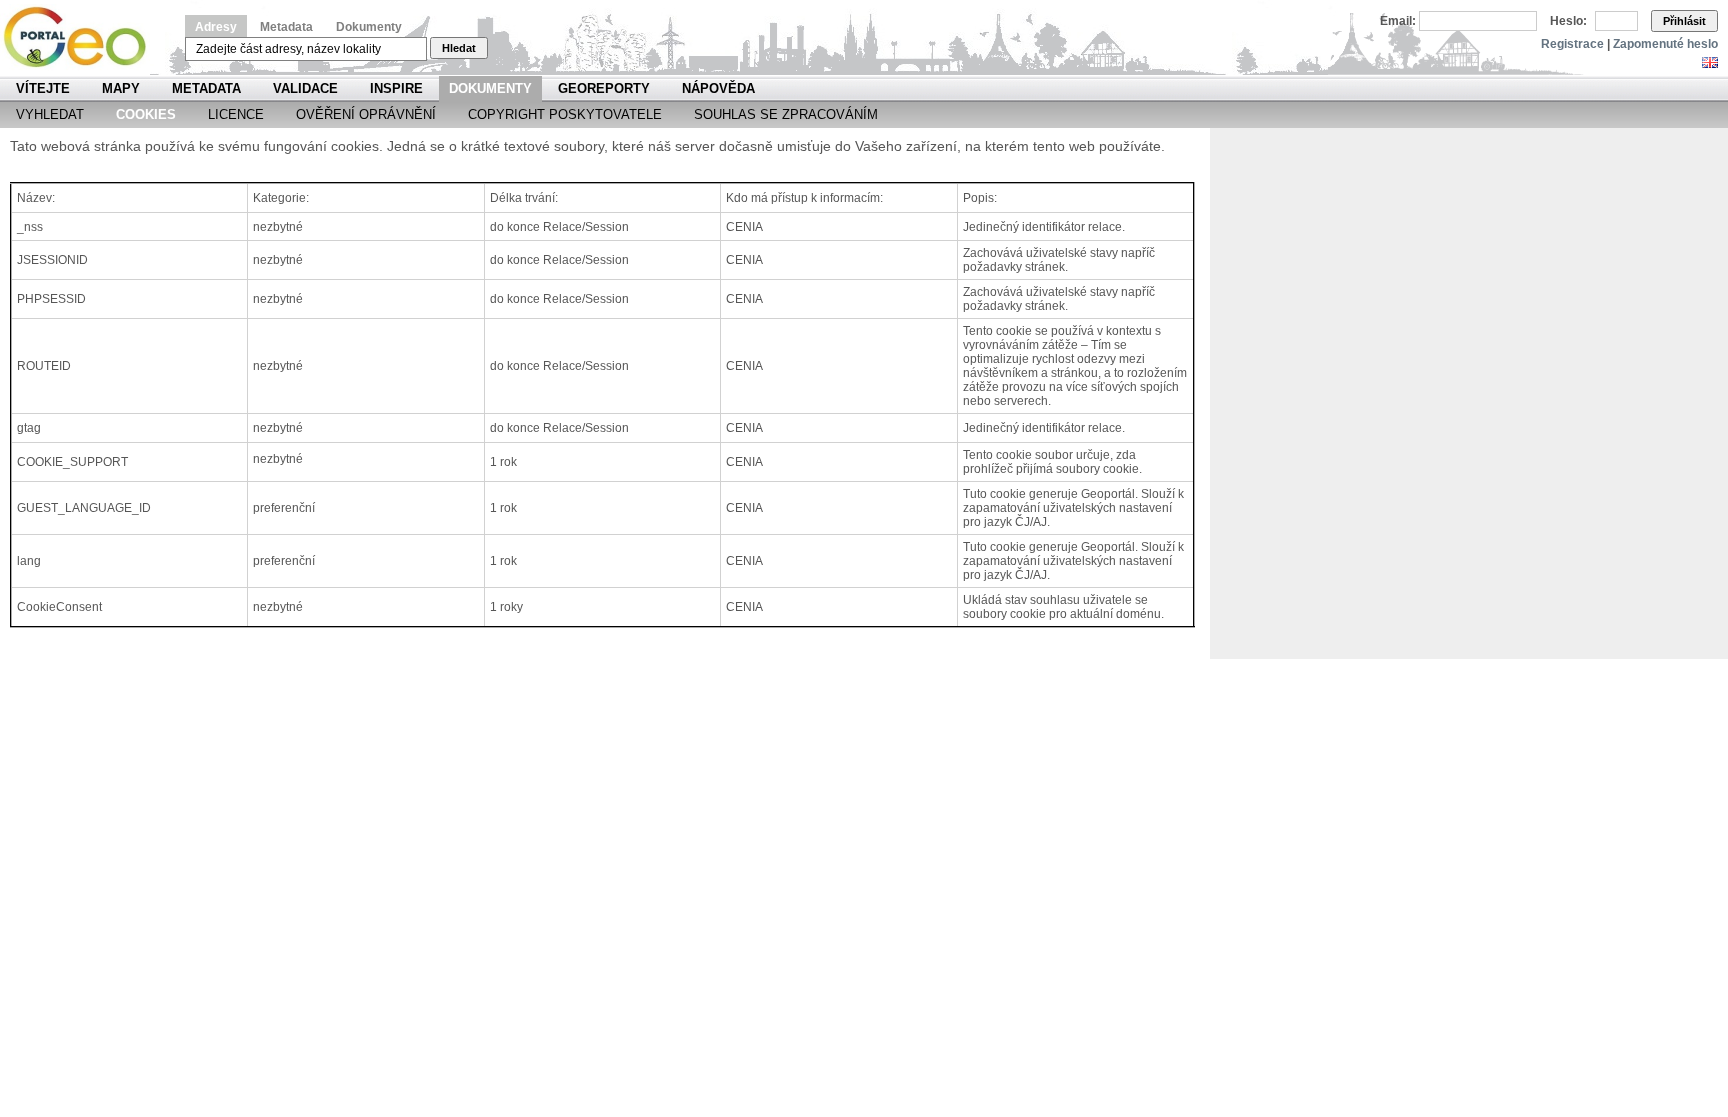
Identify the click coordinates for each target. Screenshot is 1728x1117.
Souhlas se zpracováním (786, 114)
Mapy (121, 88)
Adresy (216, 27)
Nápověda (718, 88)
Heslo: (1568, 21)
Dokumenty (369, 27)
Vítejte (43, 88)
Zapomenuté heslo (1665, 44)
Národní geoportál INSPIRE (82, 37)
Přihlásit (1684, 21)
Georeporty (604, 88)
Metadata (286, 27)
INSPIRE (396, 88)
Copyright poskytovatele (565, 114)
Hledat (459, 48)
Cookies (146, 114)
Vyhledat (50, 114)
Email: (1398, 21)
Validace (305, 88)
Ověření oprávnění (366, 114)
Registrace (1572, 44)
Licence (236, 114)
